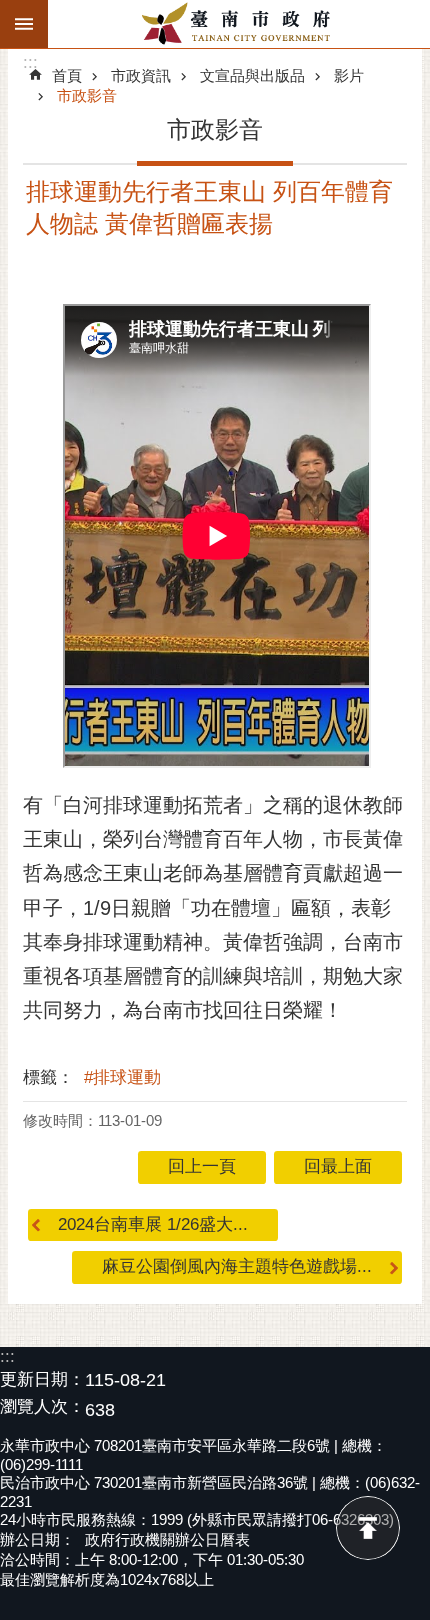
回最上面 (368, 1528)
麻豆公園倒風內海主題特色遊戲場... (237, 1266)
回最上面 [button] (338, 1166)
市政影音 (87, 95)
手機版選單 (24, 24)
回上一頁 (202, 1166)
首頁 (67, 75)
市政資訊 (141, 75)
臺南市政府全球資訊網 (239, 24)
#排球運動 (122, 1077)
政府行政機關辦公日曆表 (167, 1539)
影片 (349, 75)
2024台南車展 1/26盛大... (153, 1224)
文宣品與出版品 (252, 75)
